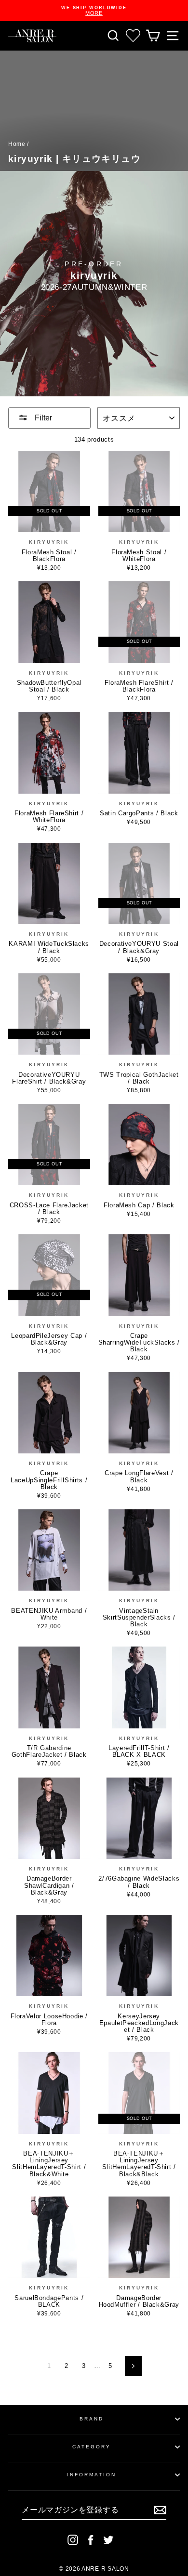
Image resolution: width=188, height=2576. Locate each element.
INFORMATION (91, 2475)
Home (17, 144)
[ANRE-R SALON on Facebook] (91, 2540)
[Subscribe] (160, 2510)
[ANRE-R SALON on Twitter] (108, 2540)
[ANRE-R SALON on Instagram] (73, 2540)
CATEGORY (92, 2447)
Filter (42, 418)
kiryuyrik (49, 542)
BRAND (92, 2419)
